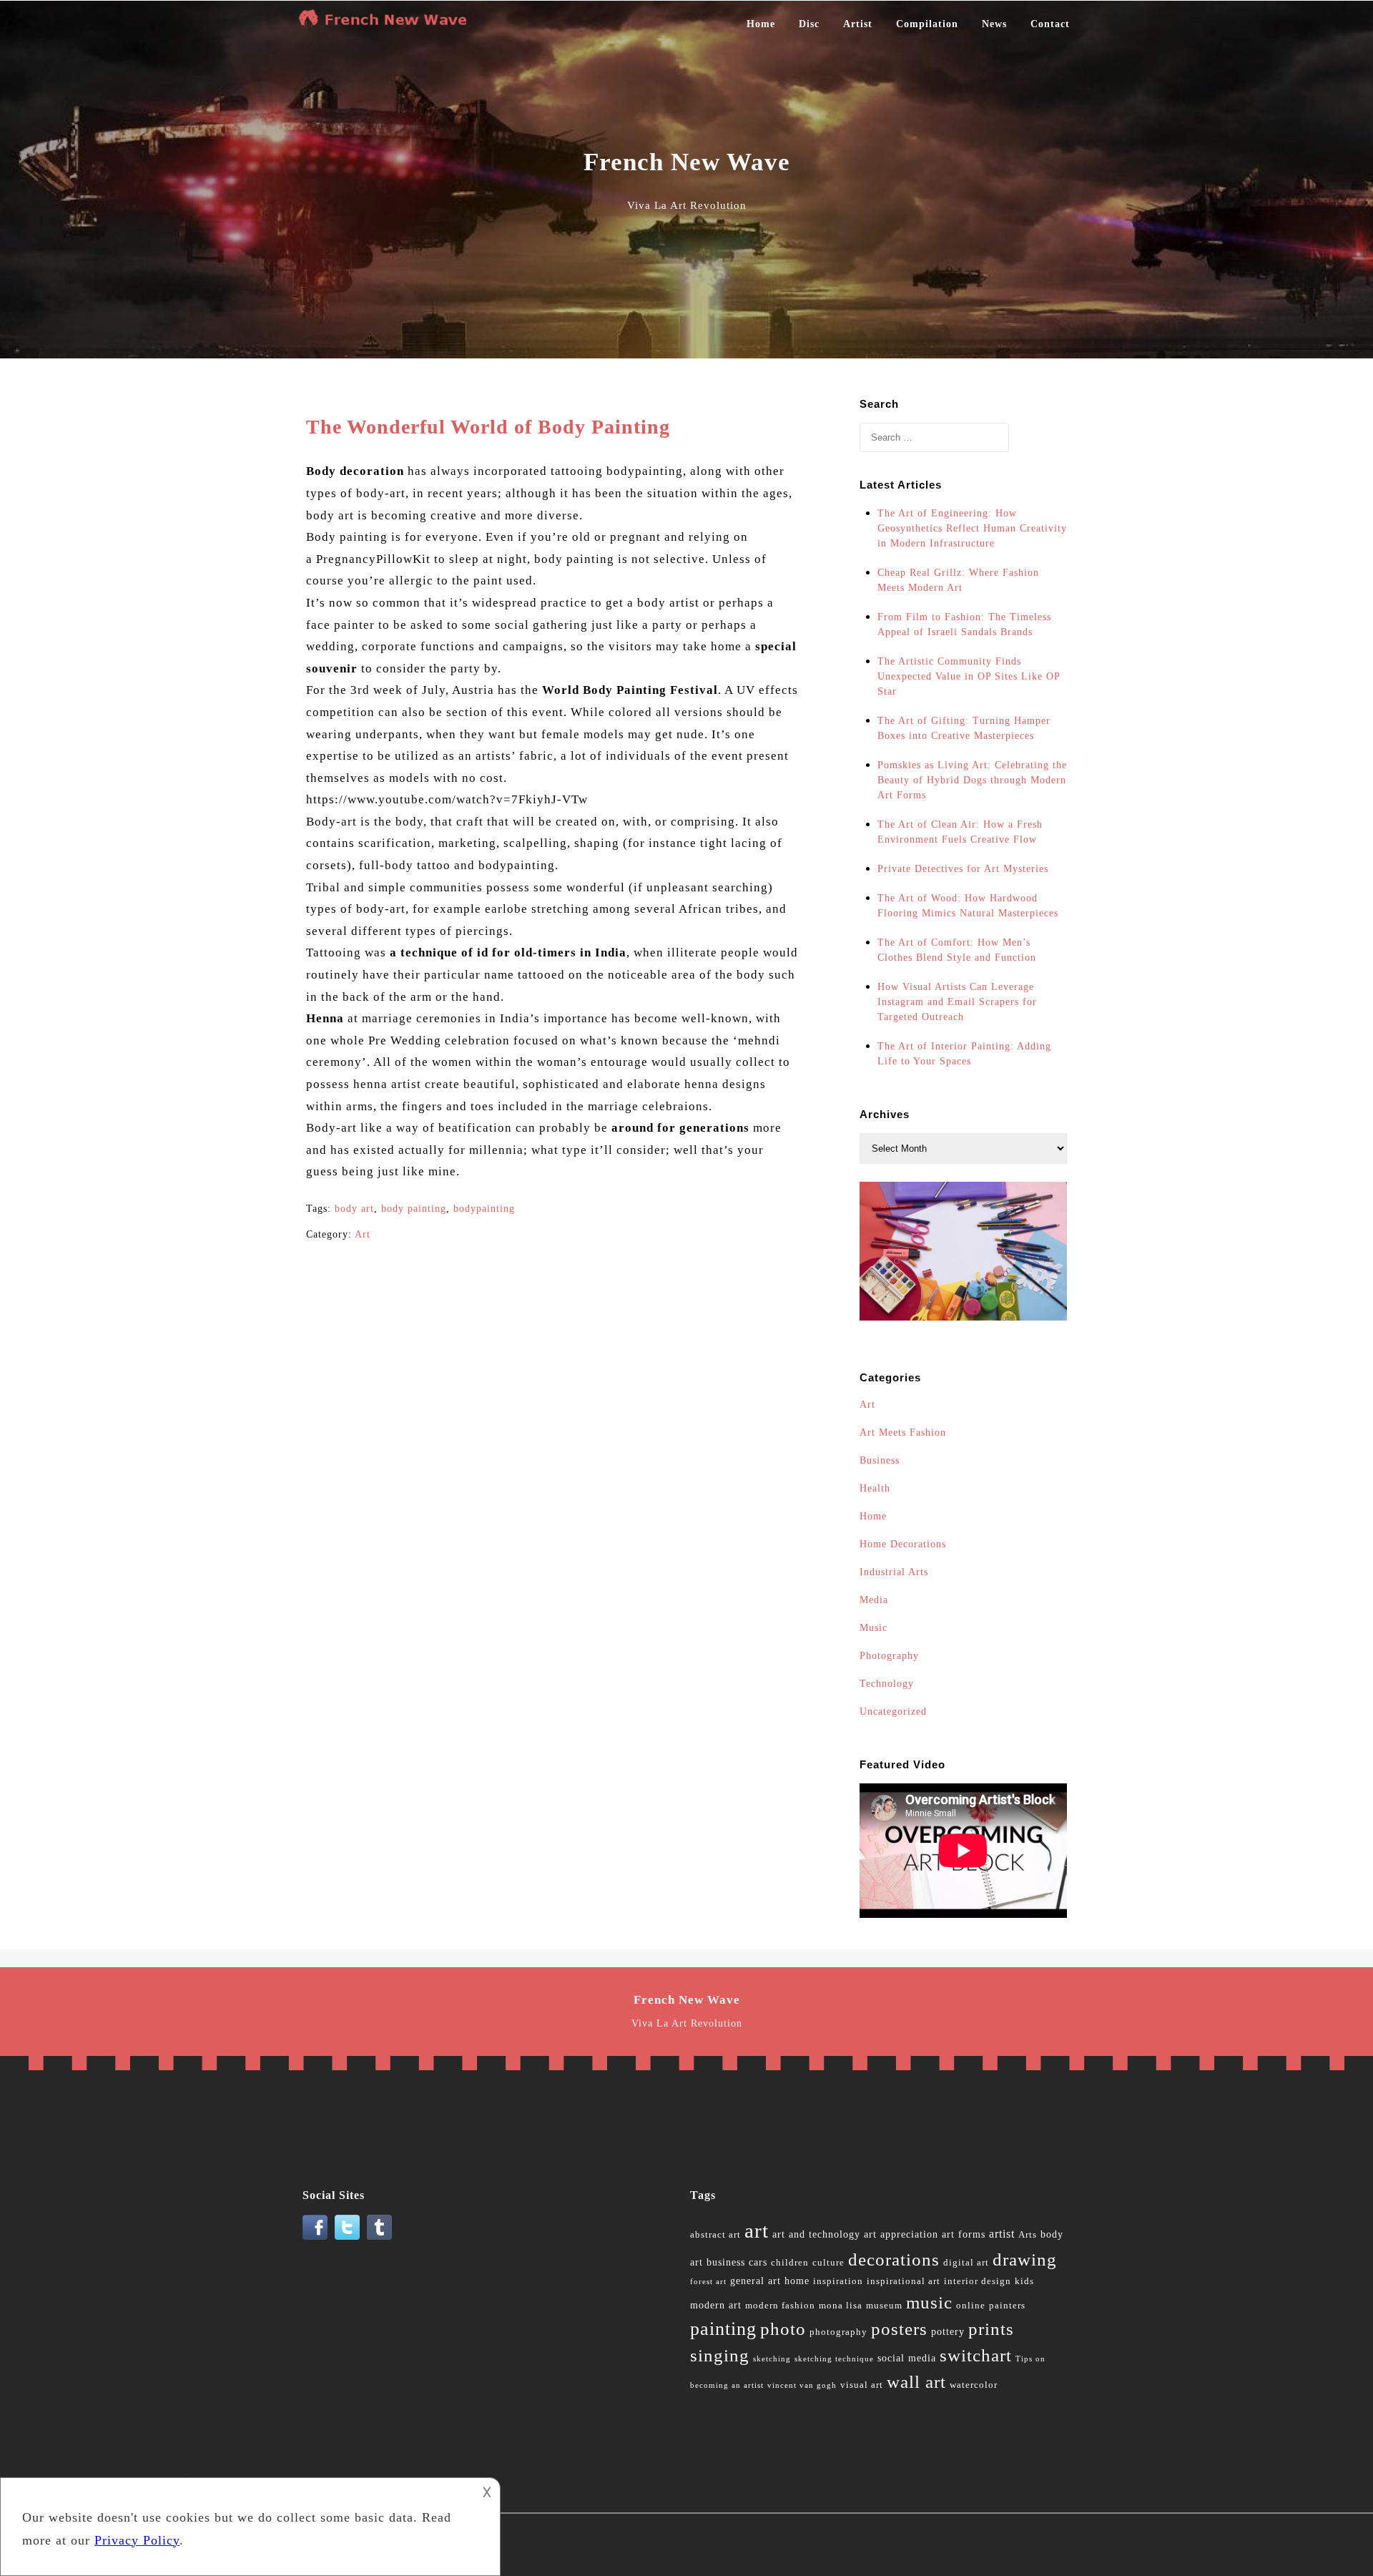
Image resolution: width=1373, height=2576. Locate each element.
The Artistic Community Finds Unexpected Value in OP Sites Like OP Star (969, 676)
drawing (1025, 2259)
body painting (414, 1209)
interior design (978, 2281)
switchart (976, 2355)
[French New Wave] (386, 24)
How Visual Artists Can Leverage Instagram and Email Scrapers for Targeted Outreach (957, 1002)
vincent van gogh (802, 2385)
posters (899, 2329)
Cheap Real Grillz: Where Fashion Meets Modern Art (958, 580)
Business (880, 1460)
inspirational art (904, 2281)
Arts (1028, 2235)
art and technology (816, 2234)
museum (884, 2306)
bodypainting (484, 1209)
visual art (862, 2385)
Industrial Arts (894, 1572)
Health (875, 1488)
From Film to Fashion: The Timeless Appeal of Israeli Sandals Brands (964, 625)
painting (723, 2329)
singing (720, 2355)
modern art (716, 2305)
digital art (966, 2263)
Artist (858, 24)
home (797, 2281)
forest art (708, 2282)
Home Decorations (903, 1544)
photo (783, 2329)
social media (907, 2358)
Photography (889, 1656)
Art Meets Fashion (903, 1433)
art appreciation (901, 2234)
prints (991, 2329)
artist (1002, 2234)
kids (1024, 2281)
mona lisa (841, 2306)
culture (828, 2263)
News (994, 24)
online (971, 2306)
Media (874, 1600)
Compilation (927, 24)
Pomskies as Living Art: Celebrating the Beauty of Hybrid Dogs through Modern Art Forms (972, 780)
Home (761, 24)
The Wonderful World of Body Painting (488, 427)
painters (1007, 2306)
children (790, 2263)
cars (758, 2262)
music (929, 2302)
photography (838, 2332)
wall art (916, 2382)
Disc (809, 24)
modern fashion (780, 2306)
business (726, 2262)
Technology (887, 1684)
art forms (964, 2234)
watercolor (974, 2385)
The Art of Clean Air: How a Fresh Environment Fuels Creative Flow (960, 832)
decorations (894, 2259)
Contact (1050, 24)
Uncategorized (893, 1711)
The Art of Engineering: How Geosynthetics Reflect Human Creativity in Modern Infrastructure (972, 528)
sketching (772, 2359)
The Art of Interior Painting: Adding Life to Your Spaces (964, 1054)
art (757, 2230)
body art (354, 1209)
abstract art (715, 2235)
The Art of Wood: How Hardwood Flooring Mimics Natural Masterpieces (968, 906)
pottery (948, 2332)
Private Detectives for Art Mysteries (963, 869)
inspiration (838, 2281)
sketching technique (834, 2359)
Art (363, 1234)
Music (873, 1628)
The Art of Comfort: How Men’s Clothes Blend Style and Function (957, 950)
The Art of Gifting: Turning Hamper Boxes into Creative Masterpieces (964, 728)
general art (756, 2281)
